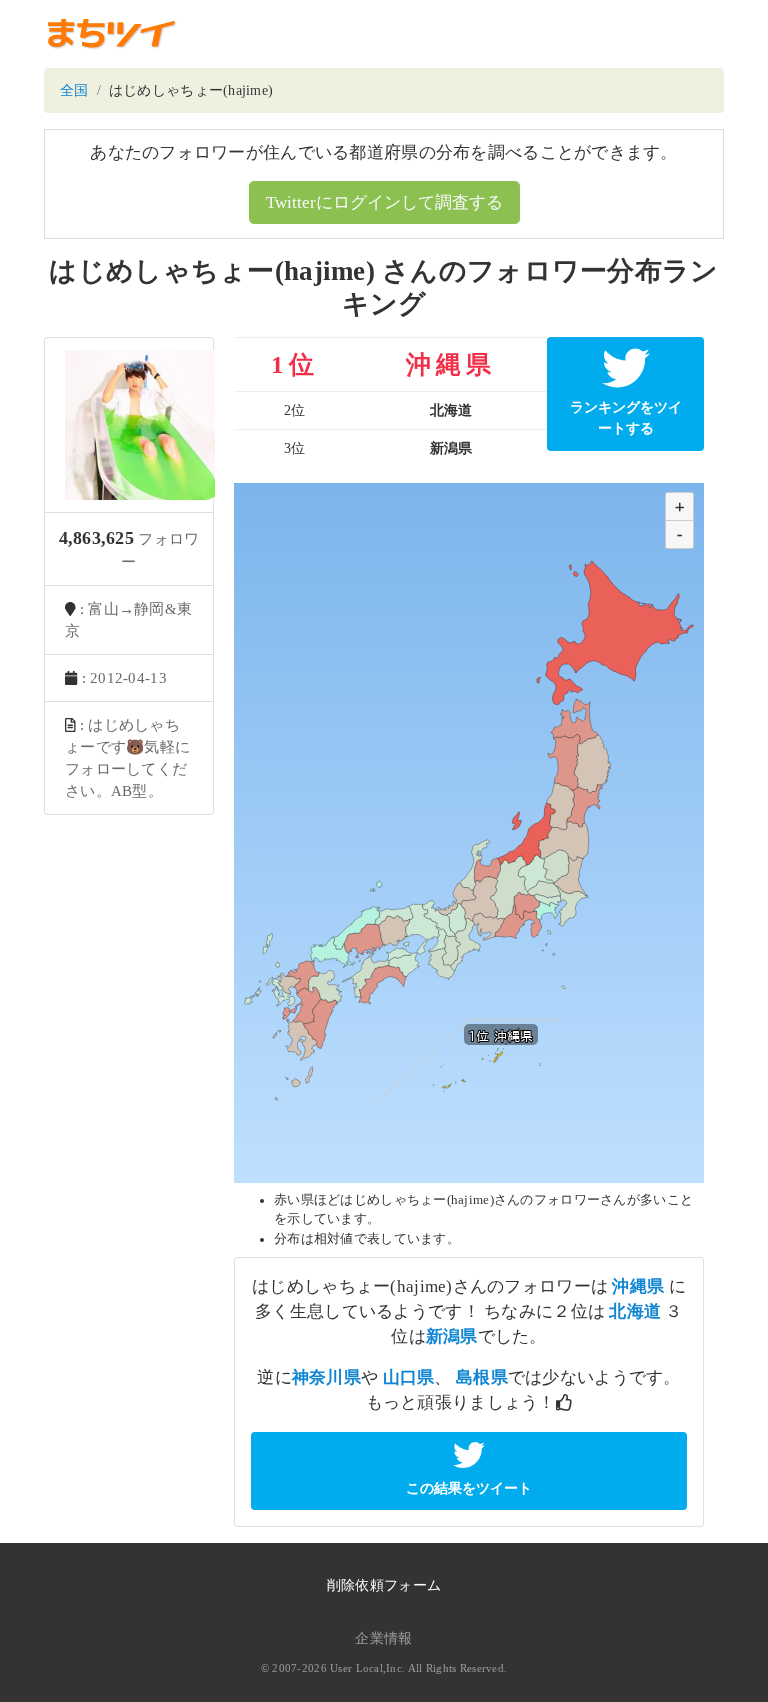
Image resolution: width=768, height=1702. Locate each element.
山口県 (409, 1377)
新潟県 (452, 1336)
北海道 (635, 1311)
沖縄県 (638, 1286)
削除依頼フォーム (384, 1585)
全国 (74, 90)
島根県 (482, 1377)
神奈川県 (326, 1377)
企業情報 (383, 1638)
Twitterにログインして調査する (384, 202)
